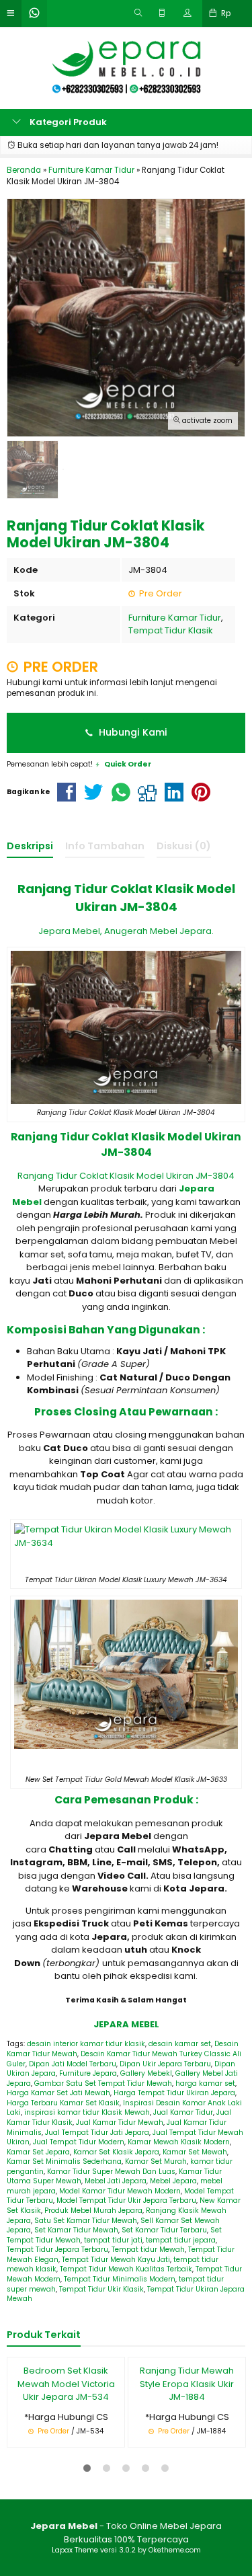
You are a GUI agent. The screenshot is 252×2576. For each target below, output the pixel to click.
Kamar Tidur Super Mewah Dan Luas (111, 2172)
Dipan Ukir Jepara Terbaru (165, 2064)
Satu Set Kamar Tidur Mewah (86, 2221)
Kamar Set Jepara (38, 2152)
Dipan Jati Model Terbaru (73, 2064)
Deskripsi (30, 846)
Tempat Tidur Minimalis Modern (120, 2279)
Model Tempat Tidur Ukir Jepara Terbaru (126, 2200)
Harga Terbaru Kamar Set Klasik (63, 2103)
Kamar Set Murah (156, 2161)
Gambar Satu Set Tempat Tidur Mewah (103, 2083)
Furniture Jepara (88, 2073)
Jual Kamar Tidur (183, 2112)
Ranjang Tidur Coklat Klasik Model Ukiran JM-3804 (126, 1176)
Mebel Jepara (173, 2181)
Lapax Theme (75, 2550)
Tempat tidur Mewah (148, 2250)
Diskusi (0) (184, 846)
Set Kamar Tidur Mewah (76, 2230)
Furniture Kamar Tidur (175, 618)
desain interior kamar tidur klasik (86, 2044)
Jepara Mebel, (70, 931)
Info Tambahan (105, 846)
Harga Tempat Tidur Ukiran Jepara (174, 2093)
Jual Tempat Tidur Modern (79, 2142)
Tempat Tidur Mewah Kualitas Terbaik (126, 2269)
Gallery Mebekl (146, 2073)
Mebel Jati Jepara (116, 2181)
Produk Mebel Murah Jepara (93, 2211)
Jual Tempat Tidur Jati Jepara (97, 2133)
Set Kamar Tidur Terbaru (164, 2230)
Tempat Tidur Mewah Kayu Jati (116, 2260)
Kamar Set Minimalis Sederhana (64, 2161)
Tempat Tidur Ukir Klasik (101, 2289)
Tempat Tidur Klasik (171, 630)
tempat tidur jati (113, 2240)
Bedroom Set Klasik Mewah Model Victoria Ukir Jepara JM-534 (66, 2384)
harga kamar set (205, 2083)
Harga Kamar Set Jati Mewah (58, 2093)
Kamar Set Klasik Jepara (116, 2152)
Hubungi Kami (132, 732)
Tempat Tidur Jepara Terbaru (57, 2250)
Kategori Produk (67, 122)
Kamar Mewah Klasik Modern (179, 2142)
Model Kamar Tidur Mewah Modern (120, 2191)
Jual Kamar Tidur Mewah (120, 2122)
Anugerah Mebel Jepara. (159, 931)
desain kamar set (180, 2044)
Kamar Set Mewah (195, 2152)
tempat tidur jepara (181, 2240)
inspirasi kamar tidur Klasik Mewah (87, 2112)
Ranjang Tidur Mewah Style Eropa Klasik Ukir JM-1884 (187, 2384)
